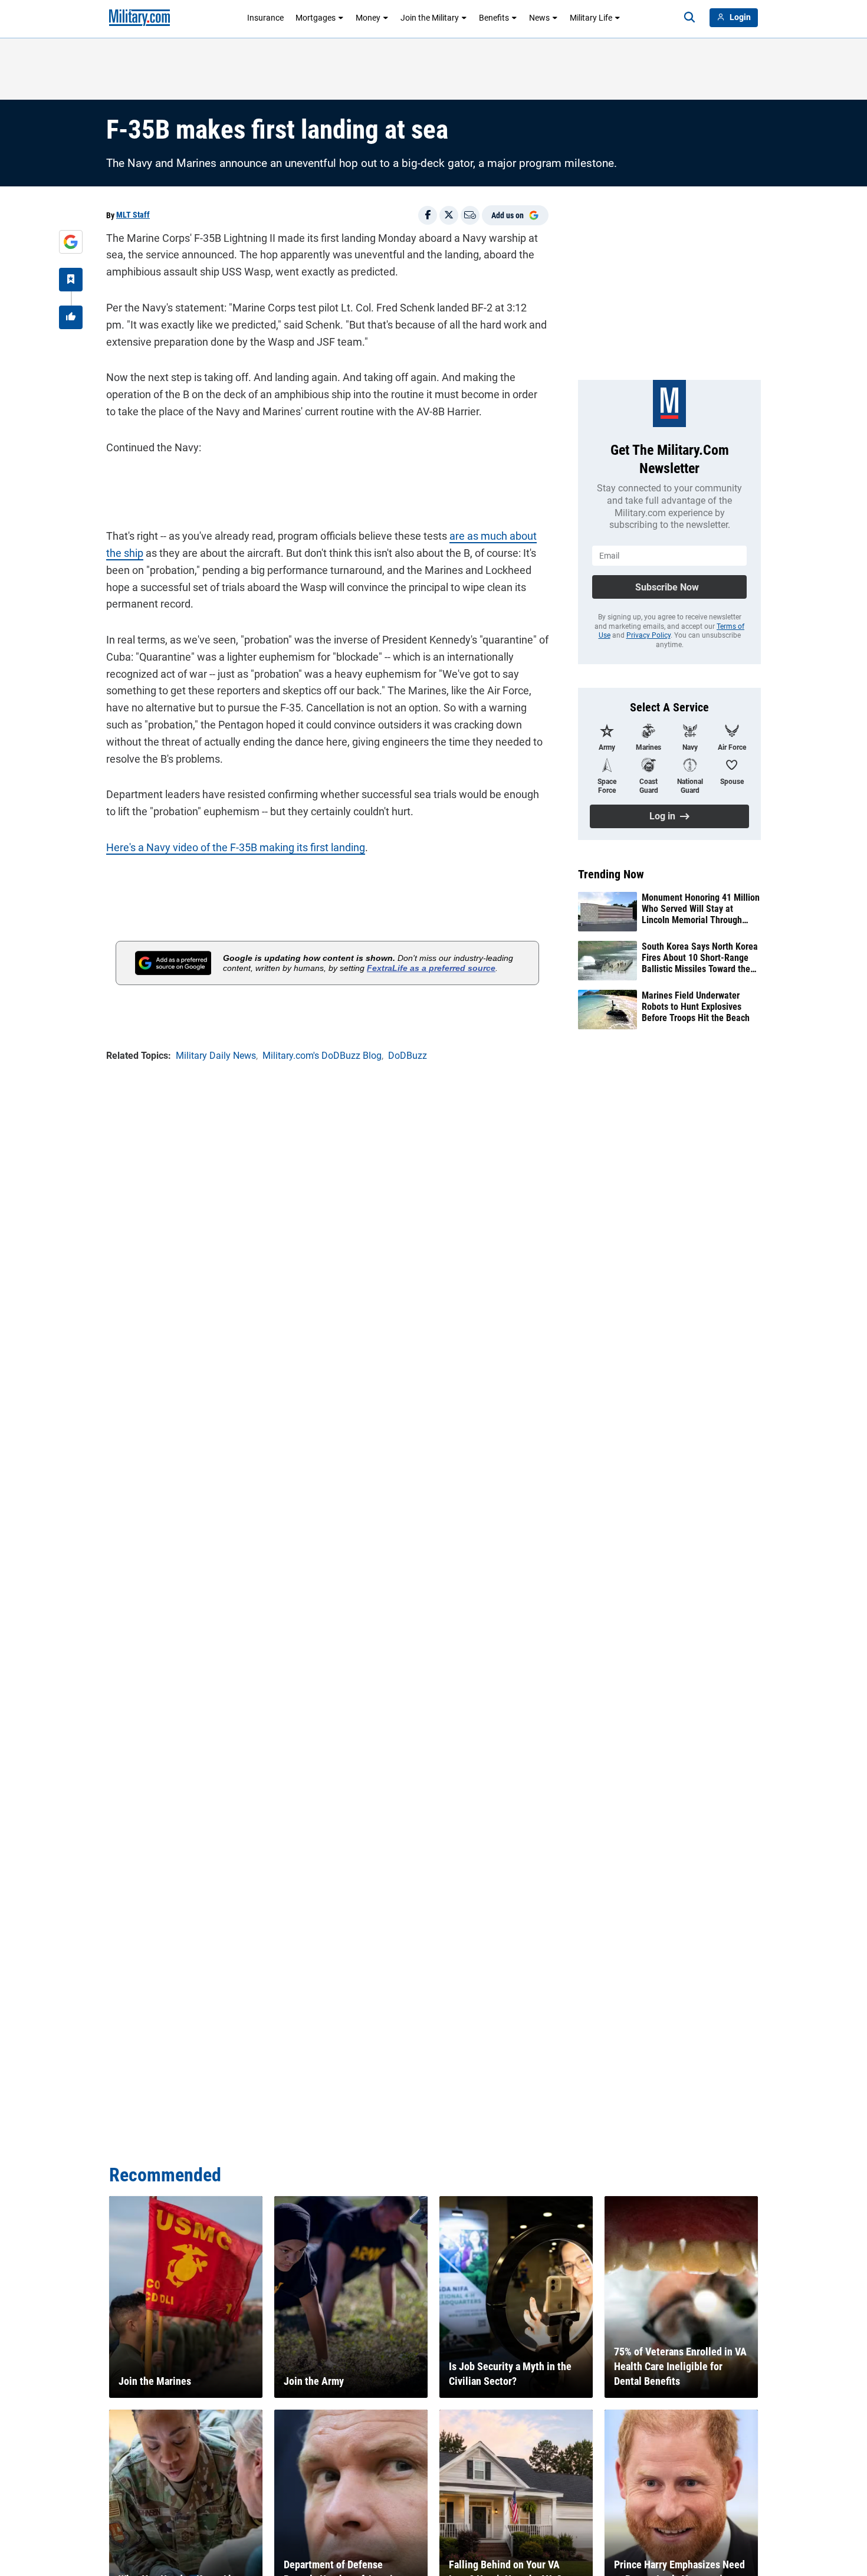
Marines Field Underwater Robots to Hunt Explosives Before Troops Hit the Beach (696, 1007)
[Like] (71, 317)
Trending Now (611, 874)
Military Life (591, 18)
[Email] (470, 215)
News (539, 18)
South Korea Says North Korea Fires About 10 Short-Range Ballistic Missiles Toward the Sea (700, 958)
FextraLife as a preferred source (431, 968)
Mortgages (316, 18)
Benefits (494, 18)
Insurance (265, 18)
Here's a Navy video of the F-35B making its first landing (236, 847)
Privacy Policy (648, 635)
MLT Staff (133, 215)
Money (368, 18)
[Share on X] (449, 215)
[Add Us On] (71, 242)
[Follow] (71, 280)
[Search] (689, 18)
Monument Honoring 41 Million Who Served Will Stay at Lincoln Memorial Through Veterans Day (701, 909)
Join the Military (430, 18)
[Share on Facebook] (428, 215)
